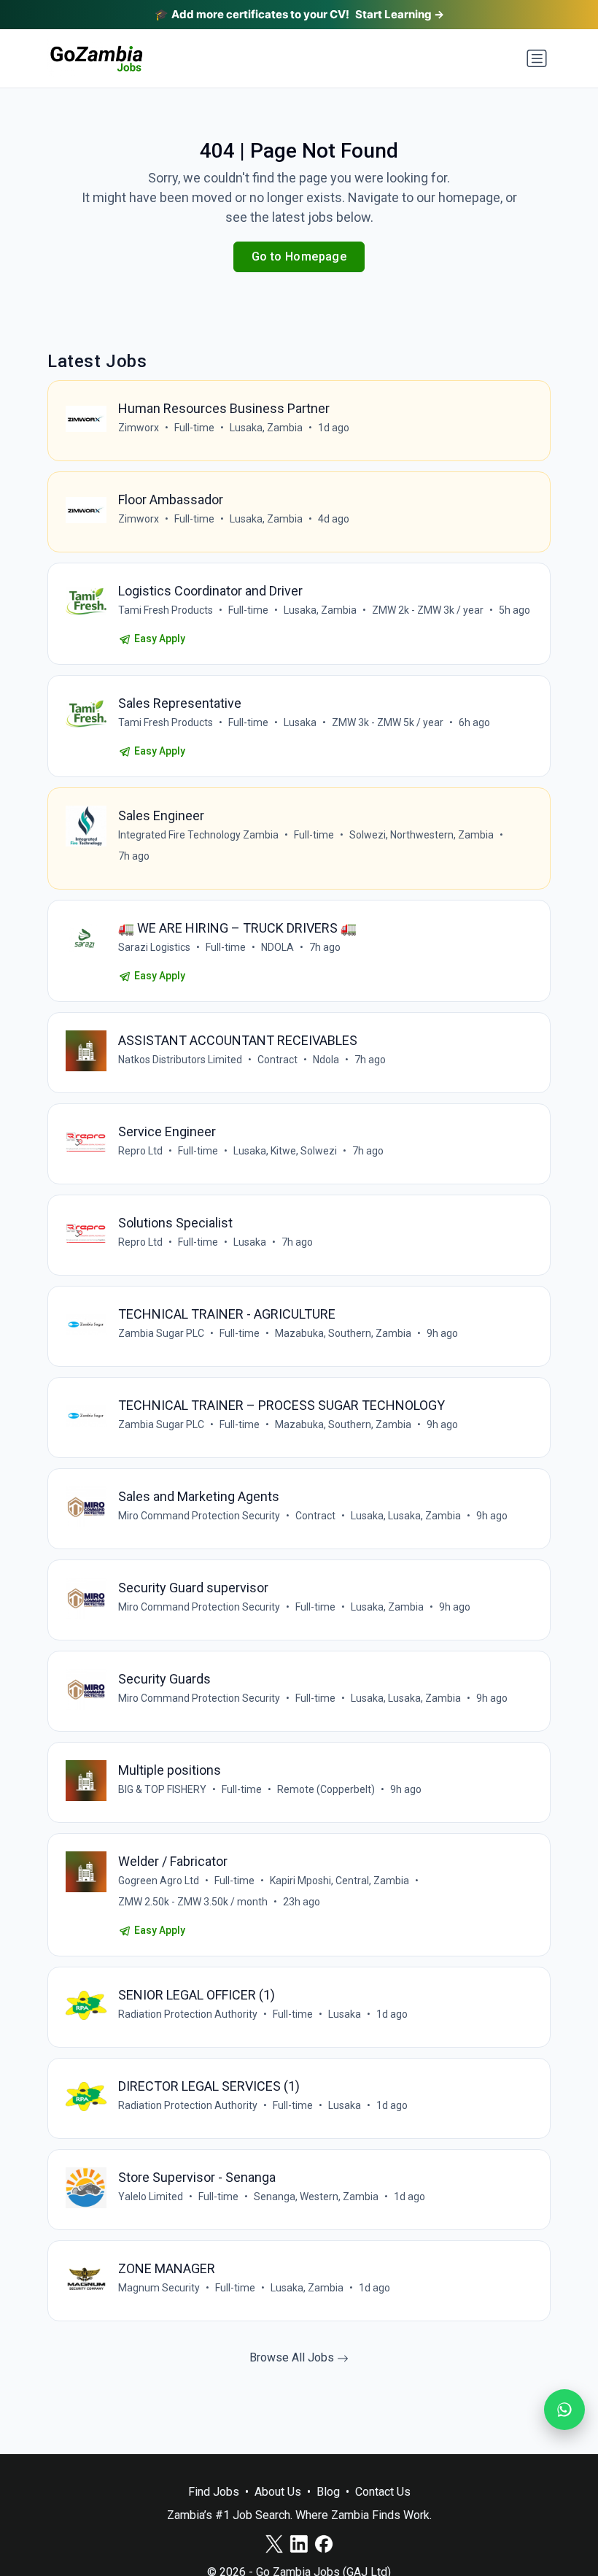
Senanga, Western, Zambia (316, 2197)
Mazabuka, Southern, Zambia (343, 1333)
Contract (277, 1060)
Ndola (326, 1060)
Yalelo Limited (151, 2197)
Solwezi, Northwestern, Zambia (422, 835)
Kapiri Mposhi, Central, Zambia (339, 1881)
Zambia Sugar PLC (161, 1333)
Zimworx (139, 428)
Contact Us (383, 2492)
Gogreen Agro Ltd (159, 1881)
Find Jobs (214, 2492)
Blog (328, 2492)
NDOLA (277, 947)
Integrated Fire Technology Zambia (198, 835)
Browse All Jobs (293, 2357)
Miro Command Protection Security (199, 1516)
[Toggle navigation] (537, 58)
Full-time (194, 428)
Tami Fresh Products (166, 610)
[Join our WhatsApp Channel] (564, 2410)
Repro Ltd (140, 1151)
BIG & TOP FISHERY (162, 1789)
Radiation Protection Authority (188, 2014)
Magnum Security (159, 2288)
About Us (278, 2492)
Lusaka (300, 722)
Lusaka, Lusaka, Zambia (406, 1516)
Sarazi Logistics (154, 947)
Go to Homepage (299, 257)
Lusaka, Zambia (266, 428)
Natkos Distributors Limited (180, 1060)
